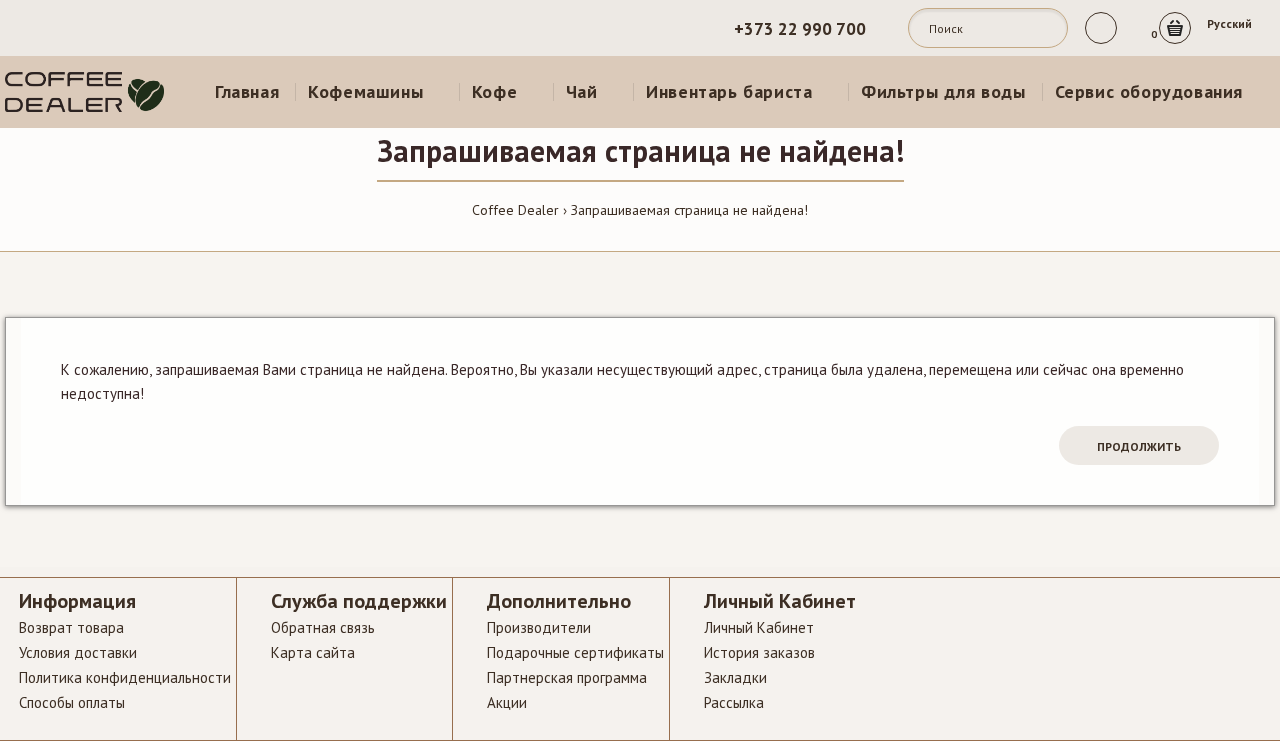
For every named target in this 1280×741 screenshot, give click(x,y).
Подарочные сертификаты (575, 652)
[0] (1175, 28)
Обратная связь (323, 627)
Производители (539, 627)
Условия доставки (78, 652)
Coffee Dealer (515, 210)
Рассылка (734, 702)
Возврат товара (71, 627)
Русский (1229, 23)
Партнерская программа (567, 677)
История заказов (759, 652)
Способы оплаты (72, 702)
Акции (507, 702)
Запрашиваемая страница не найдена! (689, 210)
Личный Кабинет (759, 627)
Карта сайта (313, 652)
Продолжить (1139, 446)
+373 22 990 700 (802, 29)
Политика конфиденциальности (125, 677)
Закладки (735, 677)
